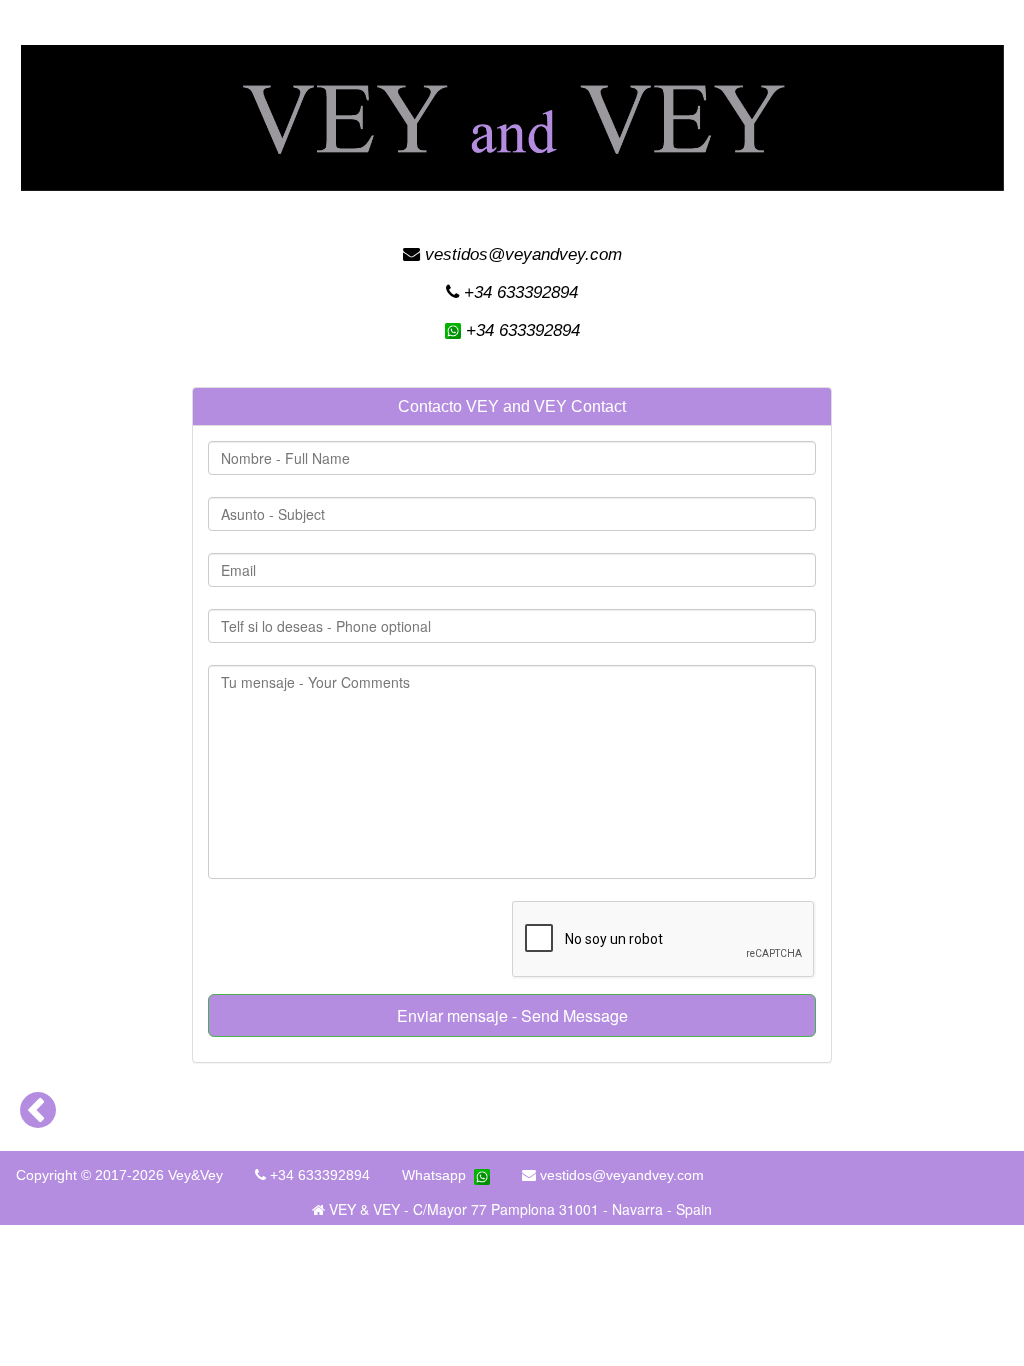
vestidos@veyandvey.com (521, 254)
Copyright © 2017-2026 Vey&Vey (119, 1175)
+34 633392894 (518, 292)
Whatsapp (438, 1175)
